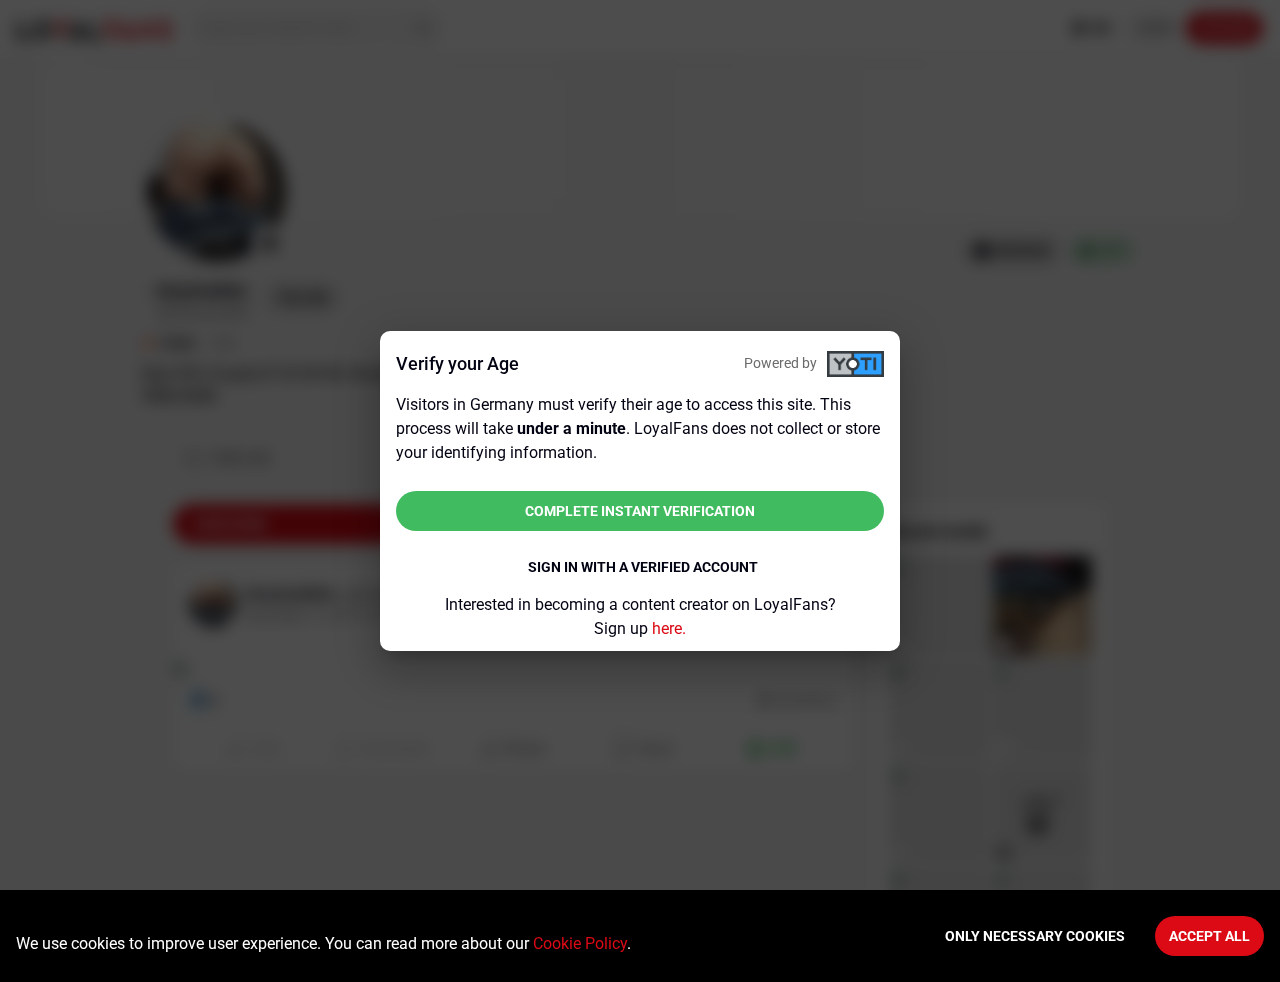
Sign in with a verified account (643, 567)
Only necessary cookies (1035, 936)
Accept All (1209, 936)
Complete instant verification (640, 511)
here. (669, 628)
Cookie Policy (580, 943)
